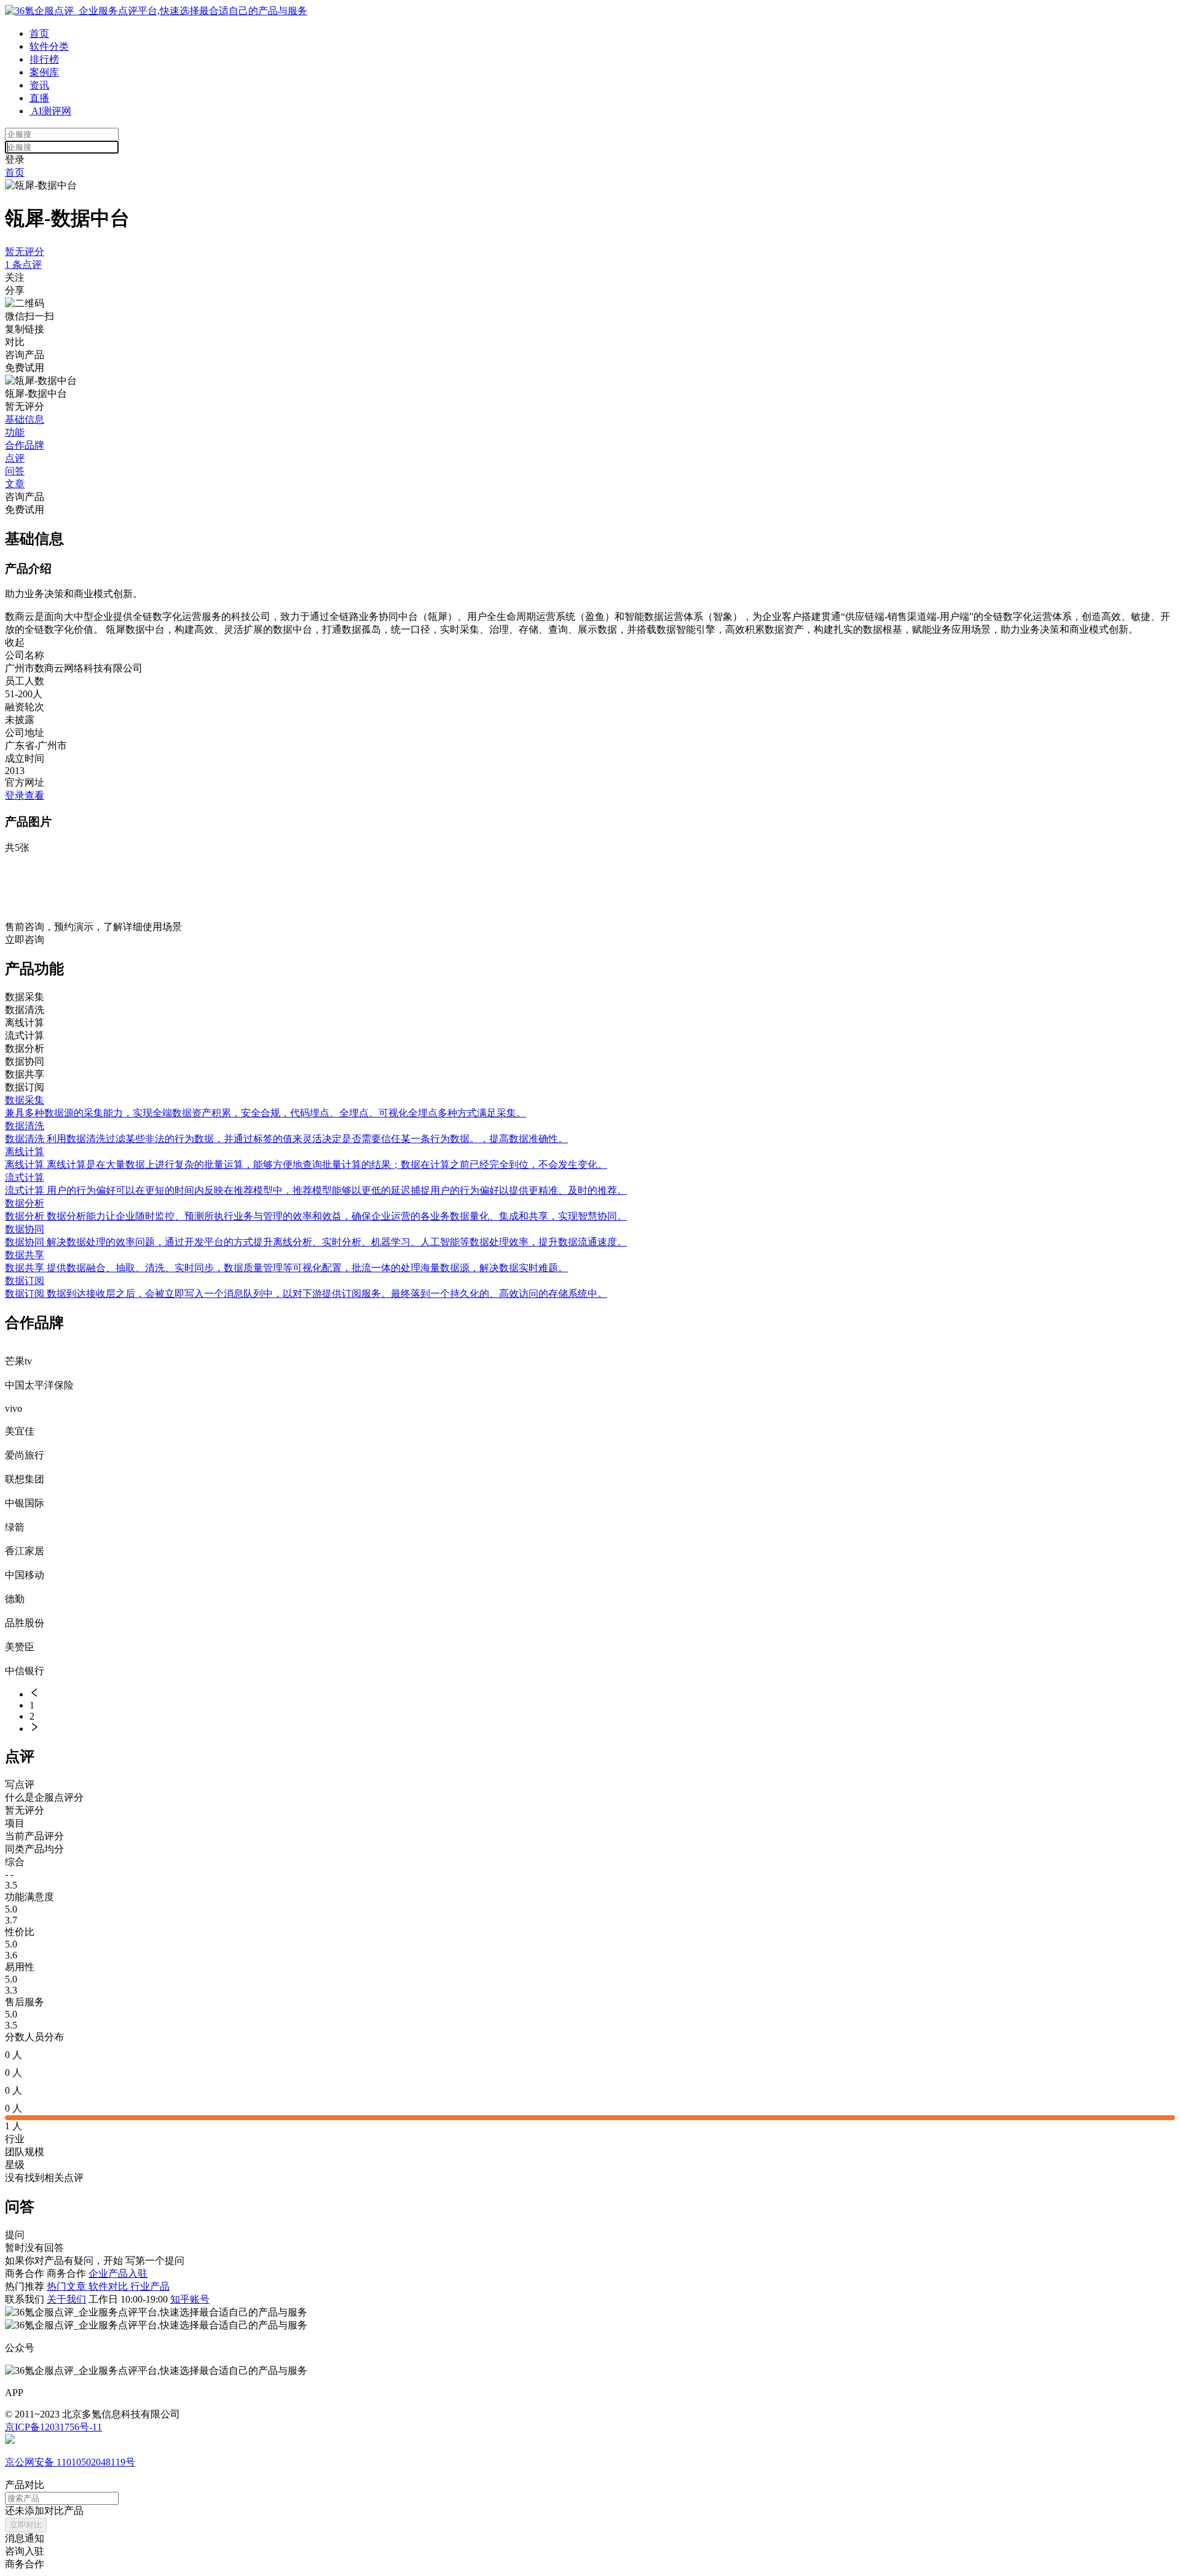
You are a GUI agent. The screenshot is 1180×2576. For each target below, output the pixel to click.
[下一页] (602, 1728)
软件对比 (109, 2286)
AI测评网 (50, 111)
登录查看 (25, 795)
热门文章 (68, 2286)
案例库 (44, 72)
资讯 (39, 85)
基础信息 (25, 419)
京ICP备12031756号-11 (53, 2427)
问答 (15, 471)
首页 (39, 33)
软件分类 (49, 46)
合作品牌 (25, 445)
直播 (39, 98)
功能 (15, 432)
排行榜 (44, 59)
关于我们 (66, 2299)
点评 (15, 458)
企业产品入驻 (118, 2273)
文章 (15, 484)
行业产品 (150, 2286)
